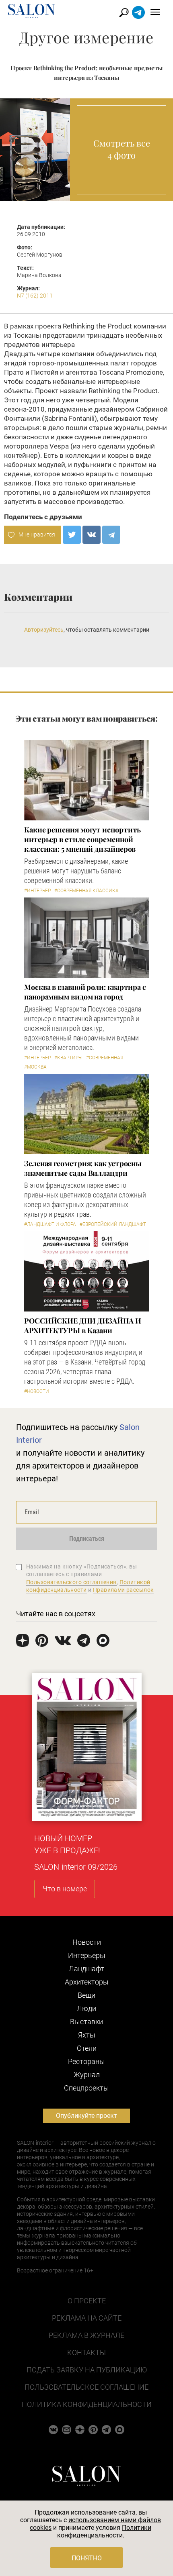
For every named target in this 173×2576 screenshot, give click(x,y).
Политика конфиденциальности (87, 2404)
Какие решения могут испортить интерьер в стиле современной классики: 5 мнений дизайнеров (82, 839)
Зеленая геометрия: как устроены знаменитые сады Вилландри (83, 1168)
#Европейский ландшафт (113, 1224)
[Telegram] (111, 535)
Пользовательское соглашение (86, 2387)
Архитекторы (87, 1982)
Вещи (86, 1995)
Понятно (87, 2558)
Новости (87, 1942)
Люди (86, 2008)
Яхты (87, 2035)
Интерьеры (87, 1955)
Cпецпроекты (86, 2088)
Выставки (86, 2022)
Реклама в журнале (86, 2335)
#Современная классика (86, 891)
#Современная (105, 1058)
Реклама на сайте (87, 2318)
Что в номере (65, 1889)
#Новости (37, 1391)
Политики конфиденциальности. (104, 2531)
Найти (124, 13)
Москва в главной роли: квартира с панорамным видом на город (85, 992)
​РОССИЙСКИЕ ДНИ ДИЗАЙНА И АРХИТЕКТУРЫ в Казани (83, 1326)
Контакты (86, 2353)
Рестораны (86, 2061)
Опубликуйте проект (86, 2116)
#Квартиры (68, 1058)
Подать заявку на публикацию (87, 2370)
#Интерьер (37, 891)
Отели (87, 2048)
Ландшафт (86, 1969)
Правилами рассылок (124, 1590)
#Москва (35, 1067)
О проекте (87, 2301)
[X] (72, 535)
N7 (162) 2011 (35, 296)
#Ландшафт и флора (50, 1224)
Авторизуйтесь (44, 630)
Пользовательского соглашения (71, 1582)
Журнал (87, 2075)
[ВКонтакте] (92, 535)
